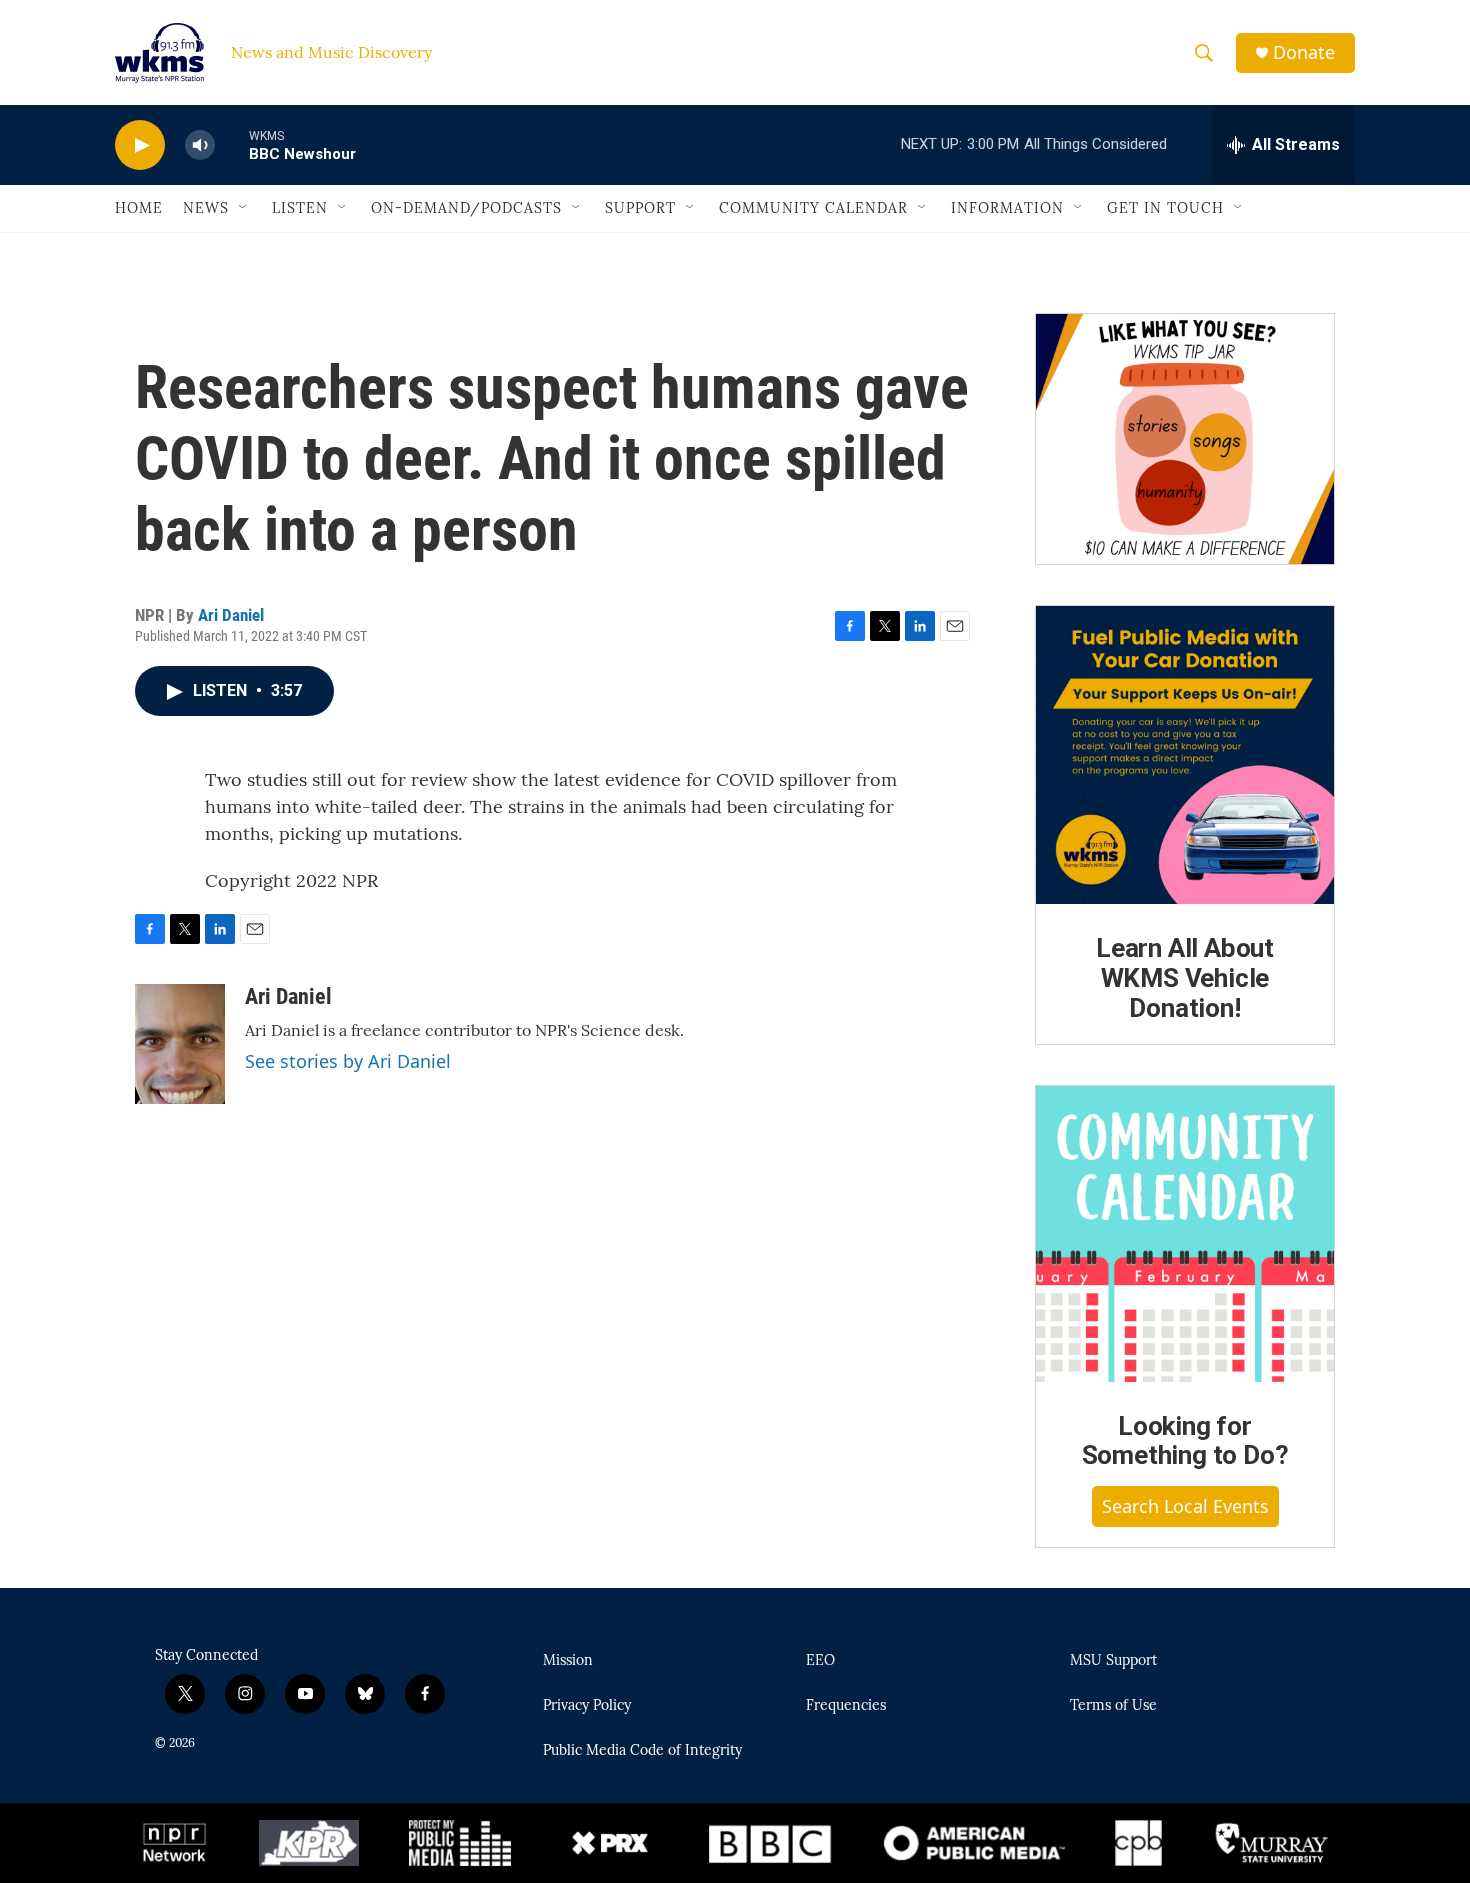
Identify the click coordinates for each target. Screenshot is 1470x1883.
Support (640, 208)
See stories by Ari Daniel (348, 1061)
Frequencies (846, 1706)
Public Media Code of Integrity (642, 1751)
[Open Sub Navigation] (244, 208)
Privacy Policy (587, 1706)
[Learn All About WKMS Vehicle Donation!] (1185, 755)
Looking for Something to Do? (1185, 1441)
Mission (568, 1661)
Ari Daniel (231, 615)
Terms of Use (1113, 1706)
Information (1007, 208)
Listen (300, 208)
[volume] (200, 145)
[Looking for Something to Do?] (1185, 1234)
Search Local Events (1185, 1506)
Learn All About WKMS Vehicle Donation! (1185, 978)
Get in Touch (1165, 208)
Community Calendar (813, 208)
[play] (140, 145)
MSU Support (1113, 1661)
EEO (820, 1661)
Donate (1304, 52)
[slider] (232, 144)
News (206, 208)
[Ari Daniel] (180, 1044)
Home (139, 208)
